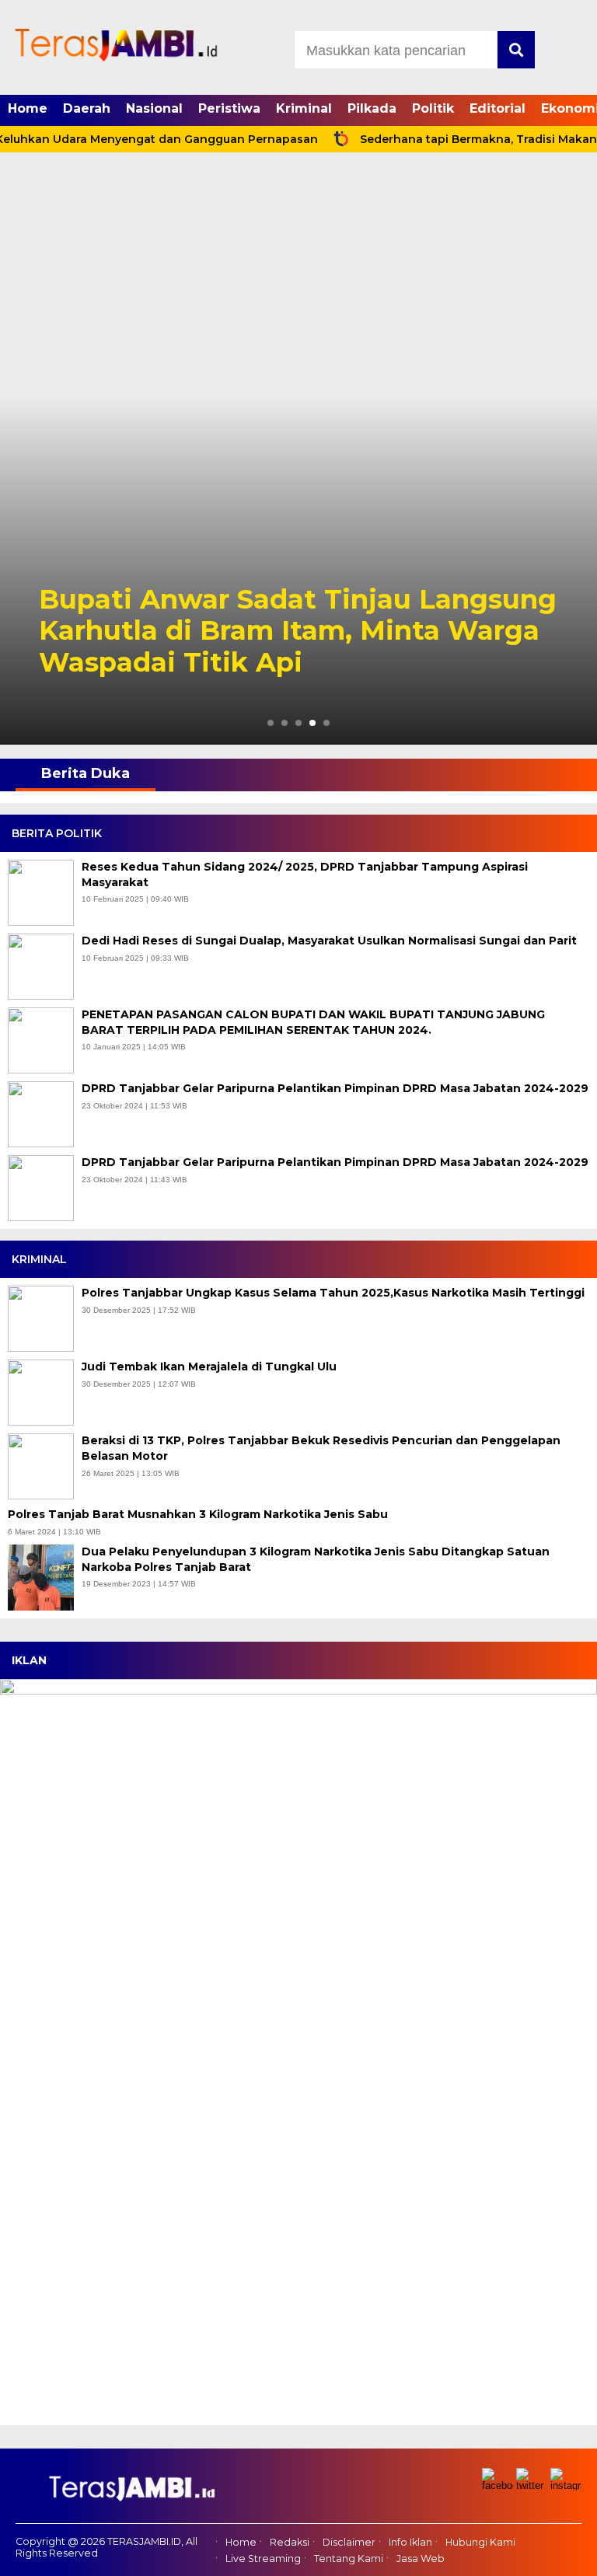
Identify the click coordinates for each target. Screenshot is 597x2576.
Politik (433, 108)
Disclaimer (349, 2543)
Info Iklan (410, 2543)
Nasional (154, 108)
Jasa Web (421, 2559)
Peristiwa (229, 108)
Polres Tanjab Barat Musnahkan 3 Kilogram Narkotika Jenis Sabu (199, 1514)
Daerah (87, 108)
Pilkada (372, 108)
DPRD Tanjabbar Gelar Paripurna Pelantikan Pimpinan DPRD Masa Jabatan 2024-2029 (335, 1088)
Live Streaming (263, 2559)
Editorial (497, 108)
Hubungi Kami (480, 2543)
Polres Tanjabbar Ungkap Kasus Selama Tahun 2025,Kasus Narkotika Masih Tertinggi (335, 1293)
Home (28, 108)
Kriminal (304, 108)
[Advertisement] (298, 278)
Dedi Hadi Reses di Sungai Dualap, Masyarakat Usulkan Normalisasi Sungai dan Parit (329, 941)
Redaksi (290, 2543)
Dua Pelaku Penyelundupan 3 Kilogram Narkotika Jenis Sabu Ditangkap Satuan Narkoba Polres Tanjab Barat (316, 1559)
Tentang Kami (349, 2559)
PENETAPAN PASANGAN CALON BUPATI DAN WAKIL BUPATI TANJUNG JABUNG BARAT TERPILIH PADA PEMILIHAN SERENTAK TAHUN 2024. (313, 1022)
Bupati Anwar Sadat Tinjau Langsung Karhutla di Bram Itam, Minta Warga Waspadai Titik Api (298, 631)
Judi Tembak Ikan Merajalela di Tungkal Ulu (211, 1367)
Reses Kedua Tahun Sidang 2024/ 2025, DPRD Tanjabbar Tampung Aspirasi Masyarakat (305, 874)
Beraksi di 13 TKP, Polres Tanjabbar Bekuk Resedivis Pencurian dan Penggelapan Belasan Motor (321, 1448)
